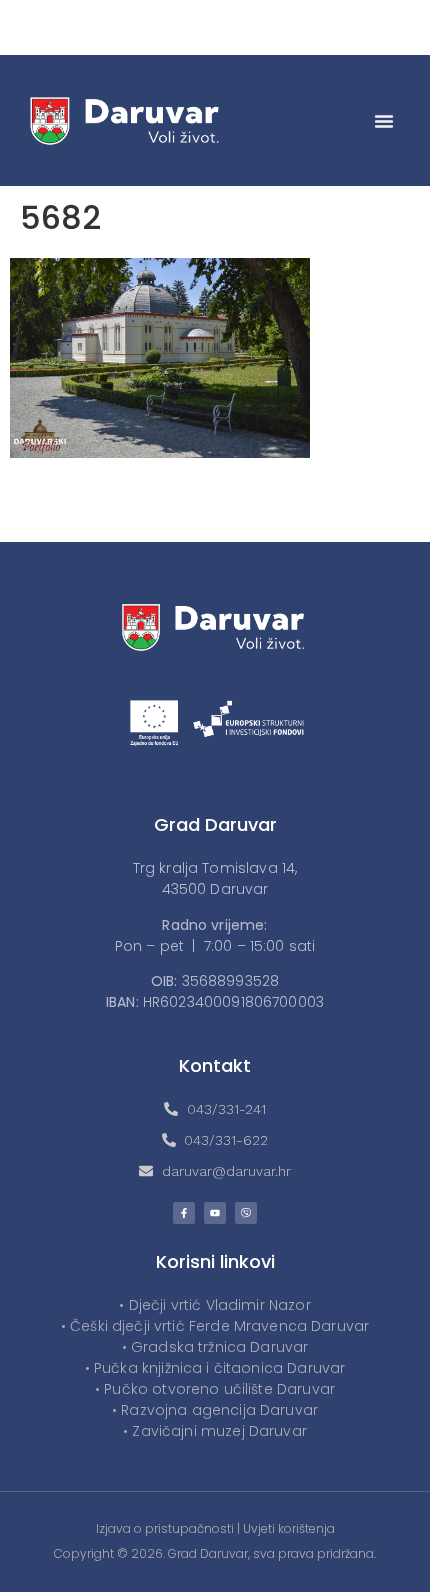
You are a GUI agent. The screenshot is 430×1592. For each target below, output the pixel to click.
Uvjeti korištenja (289, 1528)
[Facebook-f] (184, 1213)
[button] (384, 121)
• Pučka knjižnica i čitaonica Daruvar (215, 1368)
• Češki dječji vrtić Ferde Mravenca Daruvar (215, 1326)
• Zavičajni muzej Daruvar (215, 1431)
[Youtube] (215, 1213)
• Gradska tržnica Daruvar (215, 1347)
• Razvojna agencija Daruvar (215, 1410)
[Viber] (246, 1213)
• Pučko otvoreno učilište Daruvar (215, 1389)
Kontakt (215, 1065)
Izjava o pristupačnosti (165, 1528)
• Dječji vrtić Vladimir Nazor (214, 1305)
